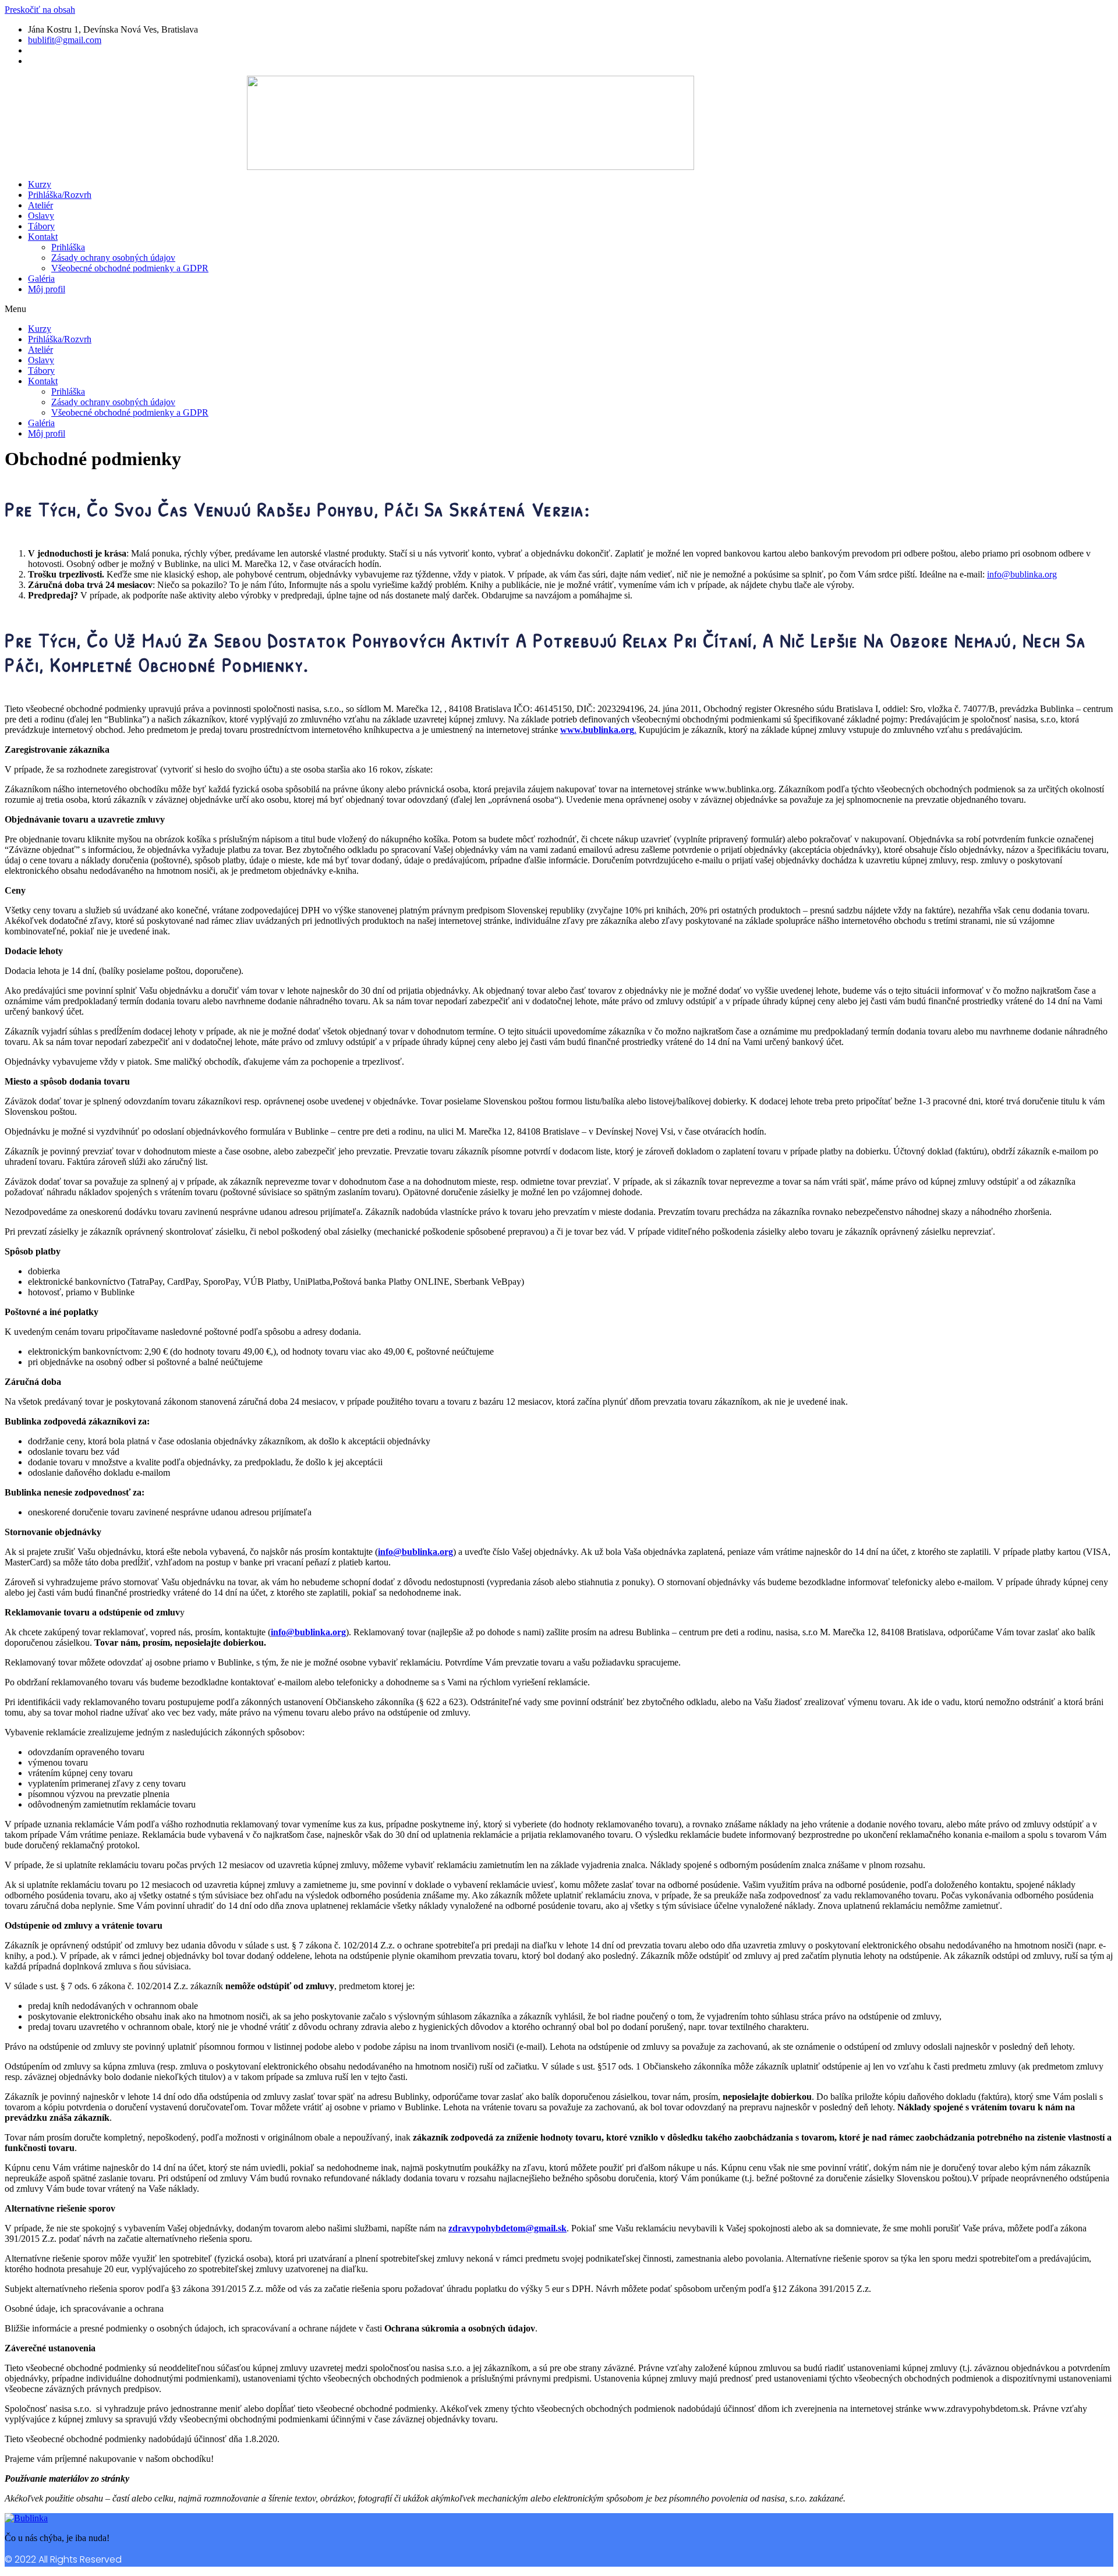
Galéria (41, 279)
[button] (470, 309)
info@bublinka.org (1022, 574)
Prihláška (68, 247)
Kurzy (40, 184)
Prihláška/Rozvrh (60, 195)
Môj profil (47, 289)
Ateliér (40, 205)
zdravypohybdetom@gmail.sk (507, 2228)
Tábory (41, 226)
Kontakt (43, 237)
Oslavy (41, 216)
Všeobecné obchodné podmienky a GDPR (130, 268)
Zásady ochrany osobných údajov (113, 258)
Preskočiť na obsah (40, 10)
